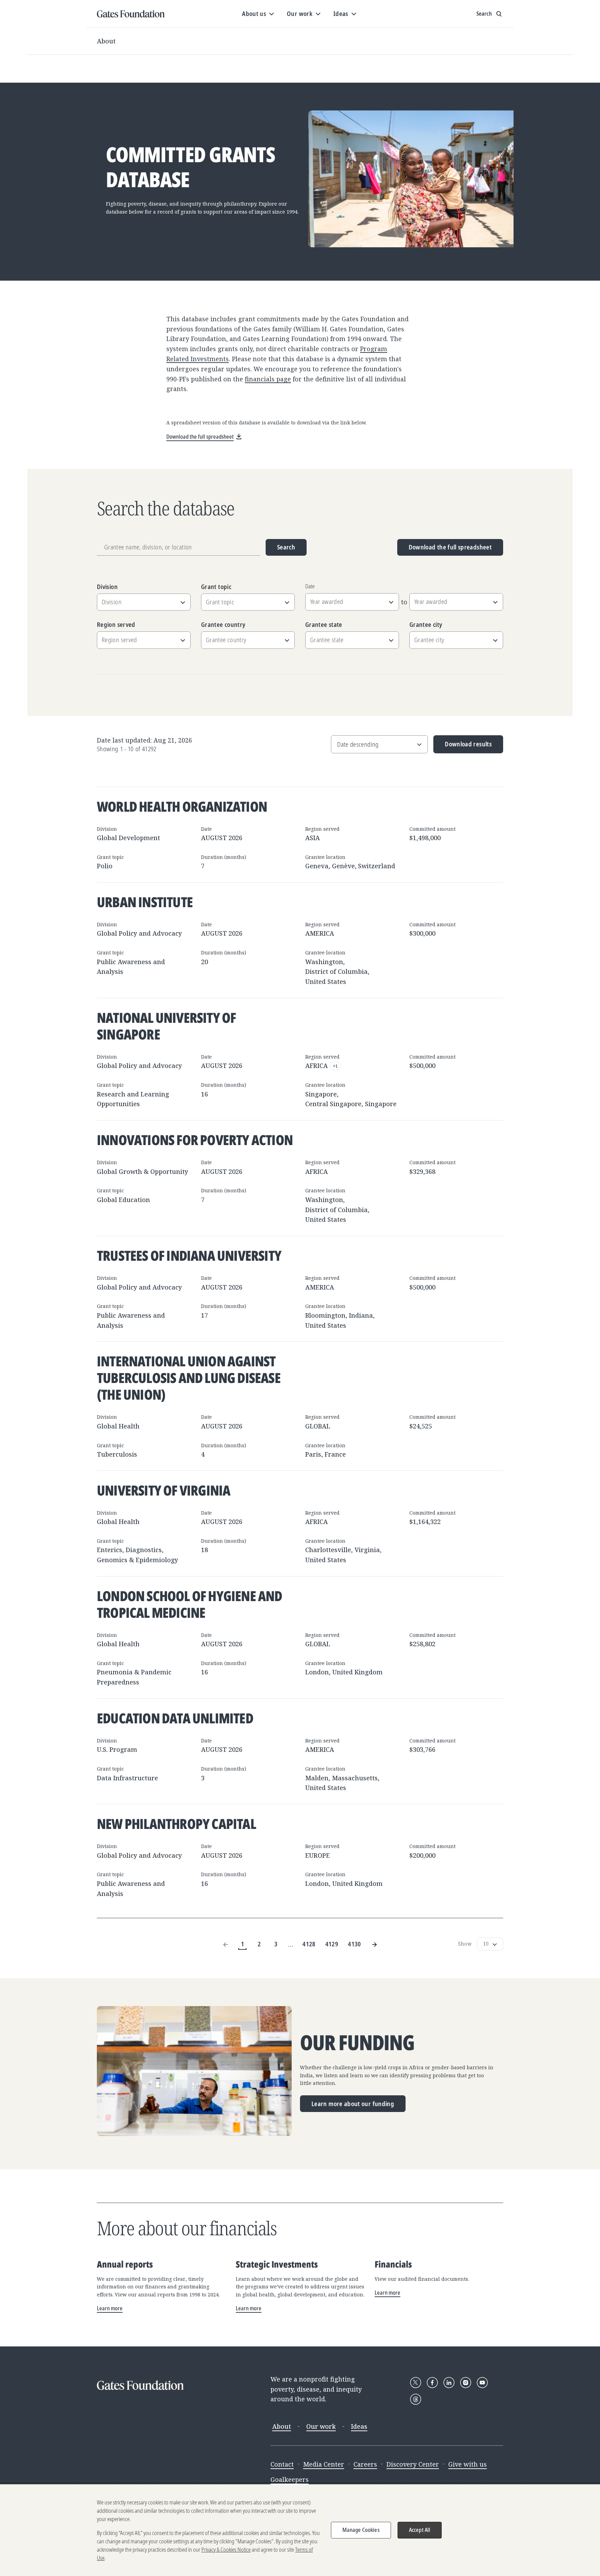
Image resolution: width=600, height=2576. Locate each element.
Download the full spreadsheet (450, 547)
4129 (332, 1944)
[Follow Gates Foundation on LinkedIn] (449, 2383)
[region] (300, 2530)
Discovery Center (413, 2464)
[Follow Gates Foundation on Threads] (416, 2399)
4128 (309, 1944)
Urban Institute (145, 902)
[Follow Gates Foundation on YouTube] (482, 2383)
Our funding (357, 2043)
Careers (365, 2464)
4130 (354, 1944)
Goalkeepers (290, 2479)
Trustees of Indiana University (189, 1255)
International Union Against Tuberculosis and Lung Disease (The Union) (189, 1378)
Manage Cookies (361, 2530)
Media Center (324, 2464)
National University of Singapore (166, 1026)
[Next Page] (374, 1944)
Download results (463, 747)
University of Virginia (164, 1490)
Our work (321, 2426)
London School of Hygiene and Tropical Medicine (190, 1604)
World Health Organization (182, 806)
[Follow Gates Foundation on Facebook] (432, 2383)
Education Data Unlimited (175, 1718)
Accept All (420, 2530)
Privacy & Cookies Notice (226, 2550)
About (106, 41)
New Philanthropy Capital (176, 1824)
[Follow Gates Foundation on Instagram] (466, 2383)
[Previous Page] (226, 1944)
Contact (282, 2464)
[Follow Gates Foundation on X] (416, 2383)
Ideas (359, 2426)
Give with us (468, 2464)
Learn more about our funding (353, 2104)
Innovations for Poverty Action (195, 1140)
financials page (268, 379)
